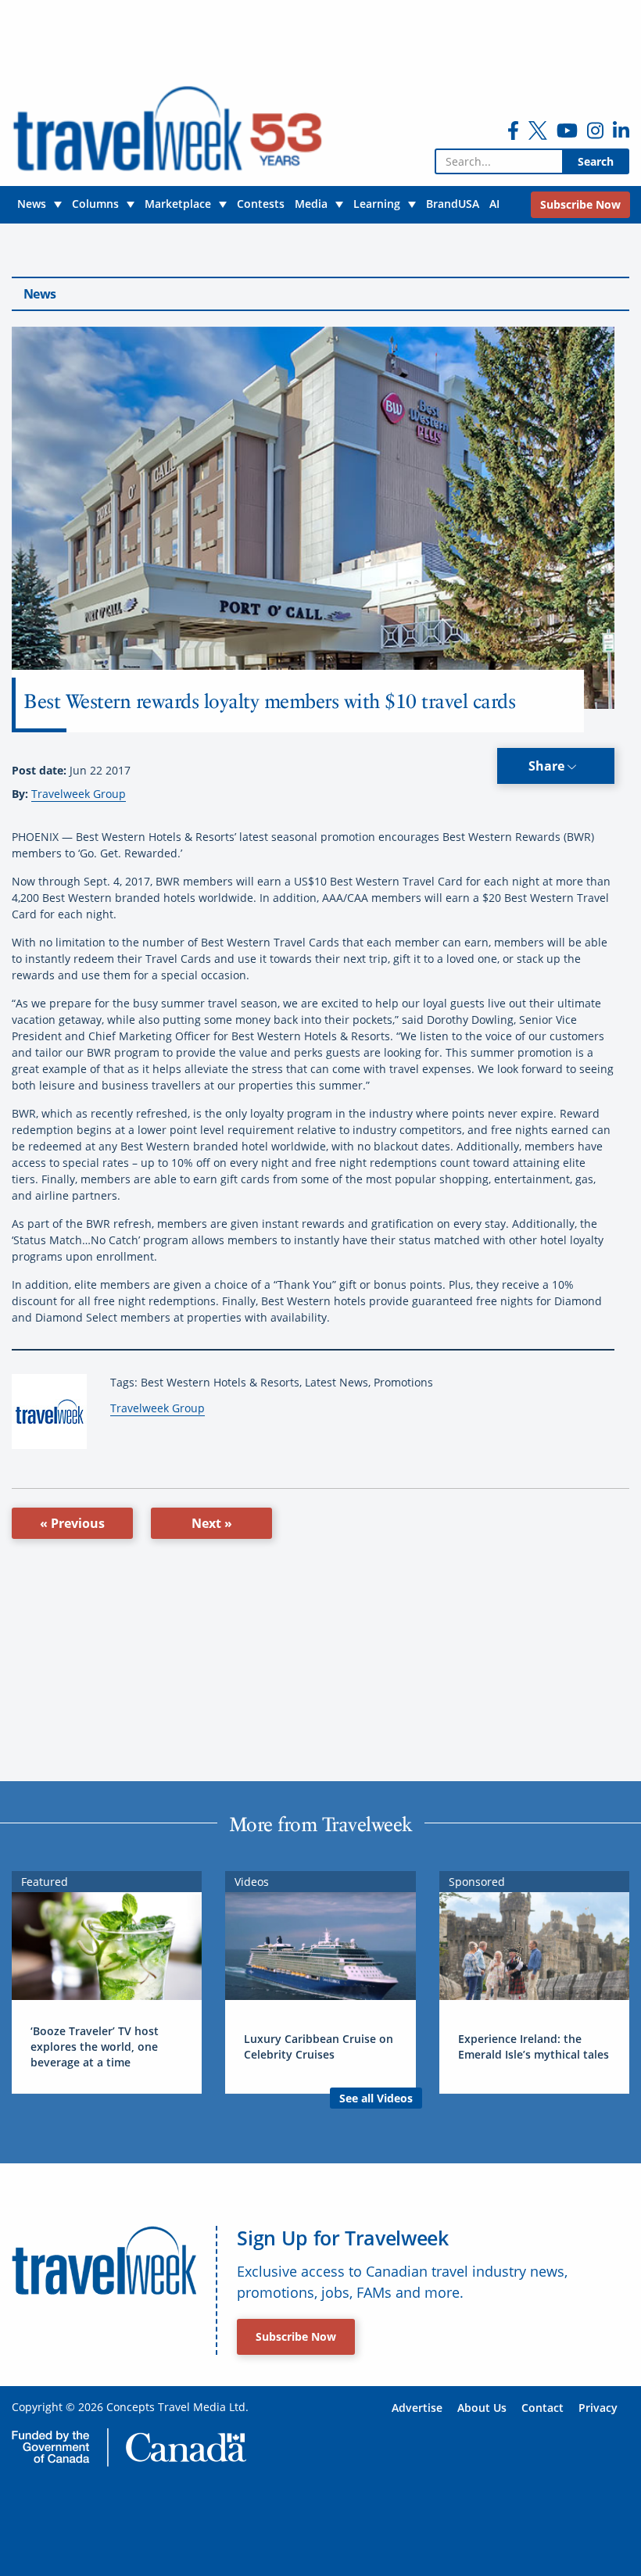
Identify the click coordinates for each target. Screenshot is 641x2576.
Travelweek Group (79, 794)
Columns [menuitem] (95, 204)
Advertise (417, 2408)
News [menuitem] (32, 204)
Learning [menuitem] (377, 204)
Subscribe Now (296, 2336)
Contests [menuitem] (261, 204)
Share (548, 766)
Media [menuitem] (311, 204)
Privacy (598, 2408)
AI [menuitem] (494, 204)
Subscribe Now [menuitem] (580, 204)
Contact (543, 2408)
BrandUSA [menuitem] (453, 204)
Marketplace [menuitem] (178, 204)
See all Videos (376, 2098)
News (39, 294)
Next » (212, 1523)
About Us (482, 2408)
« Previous (72, 1523)
